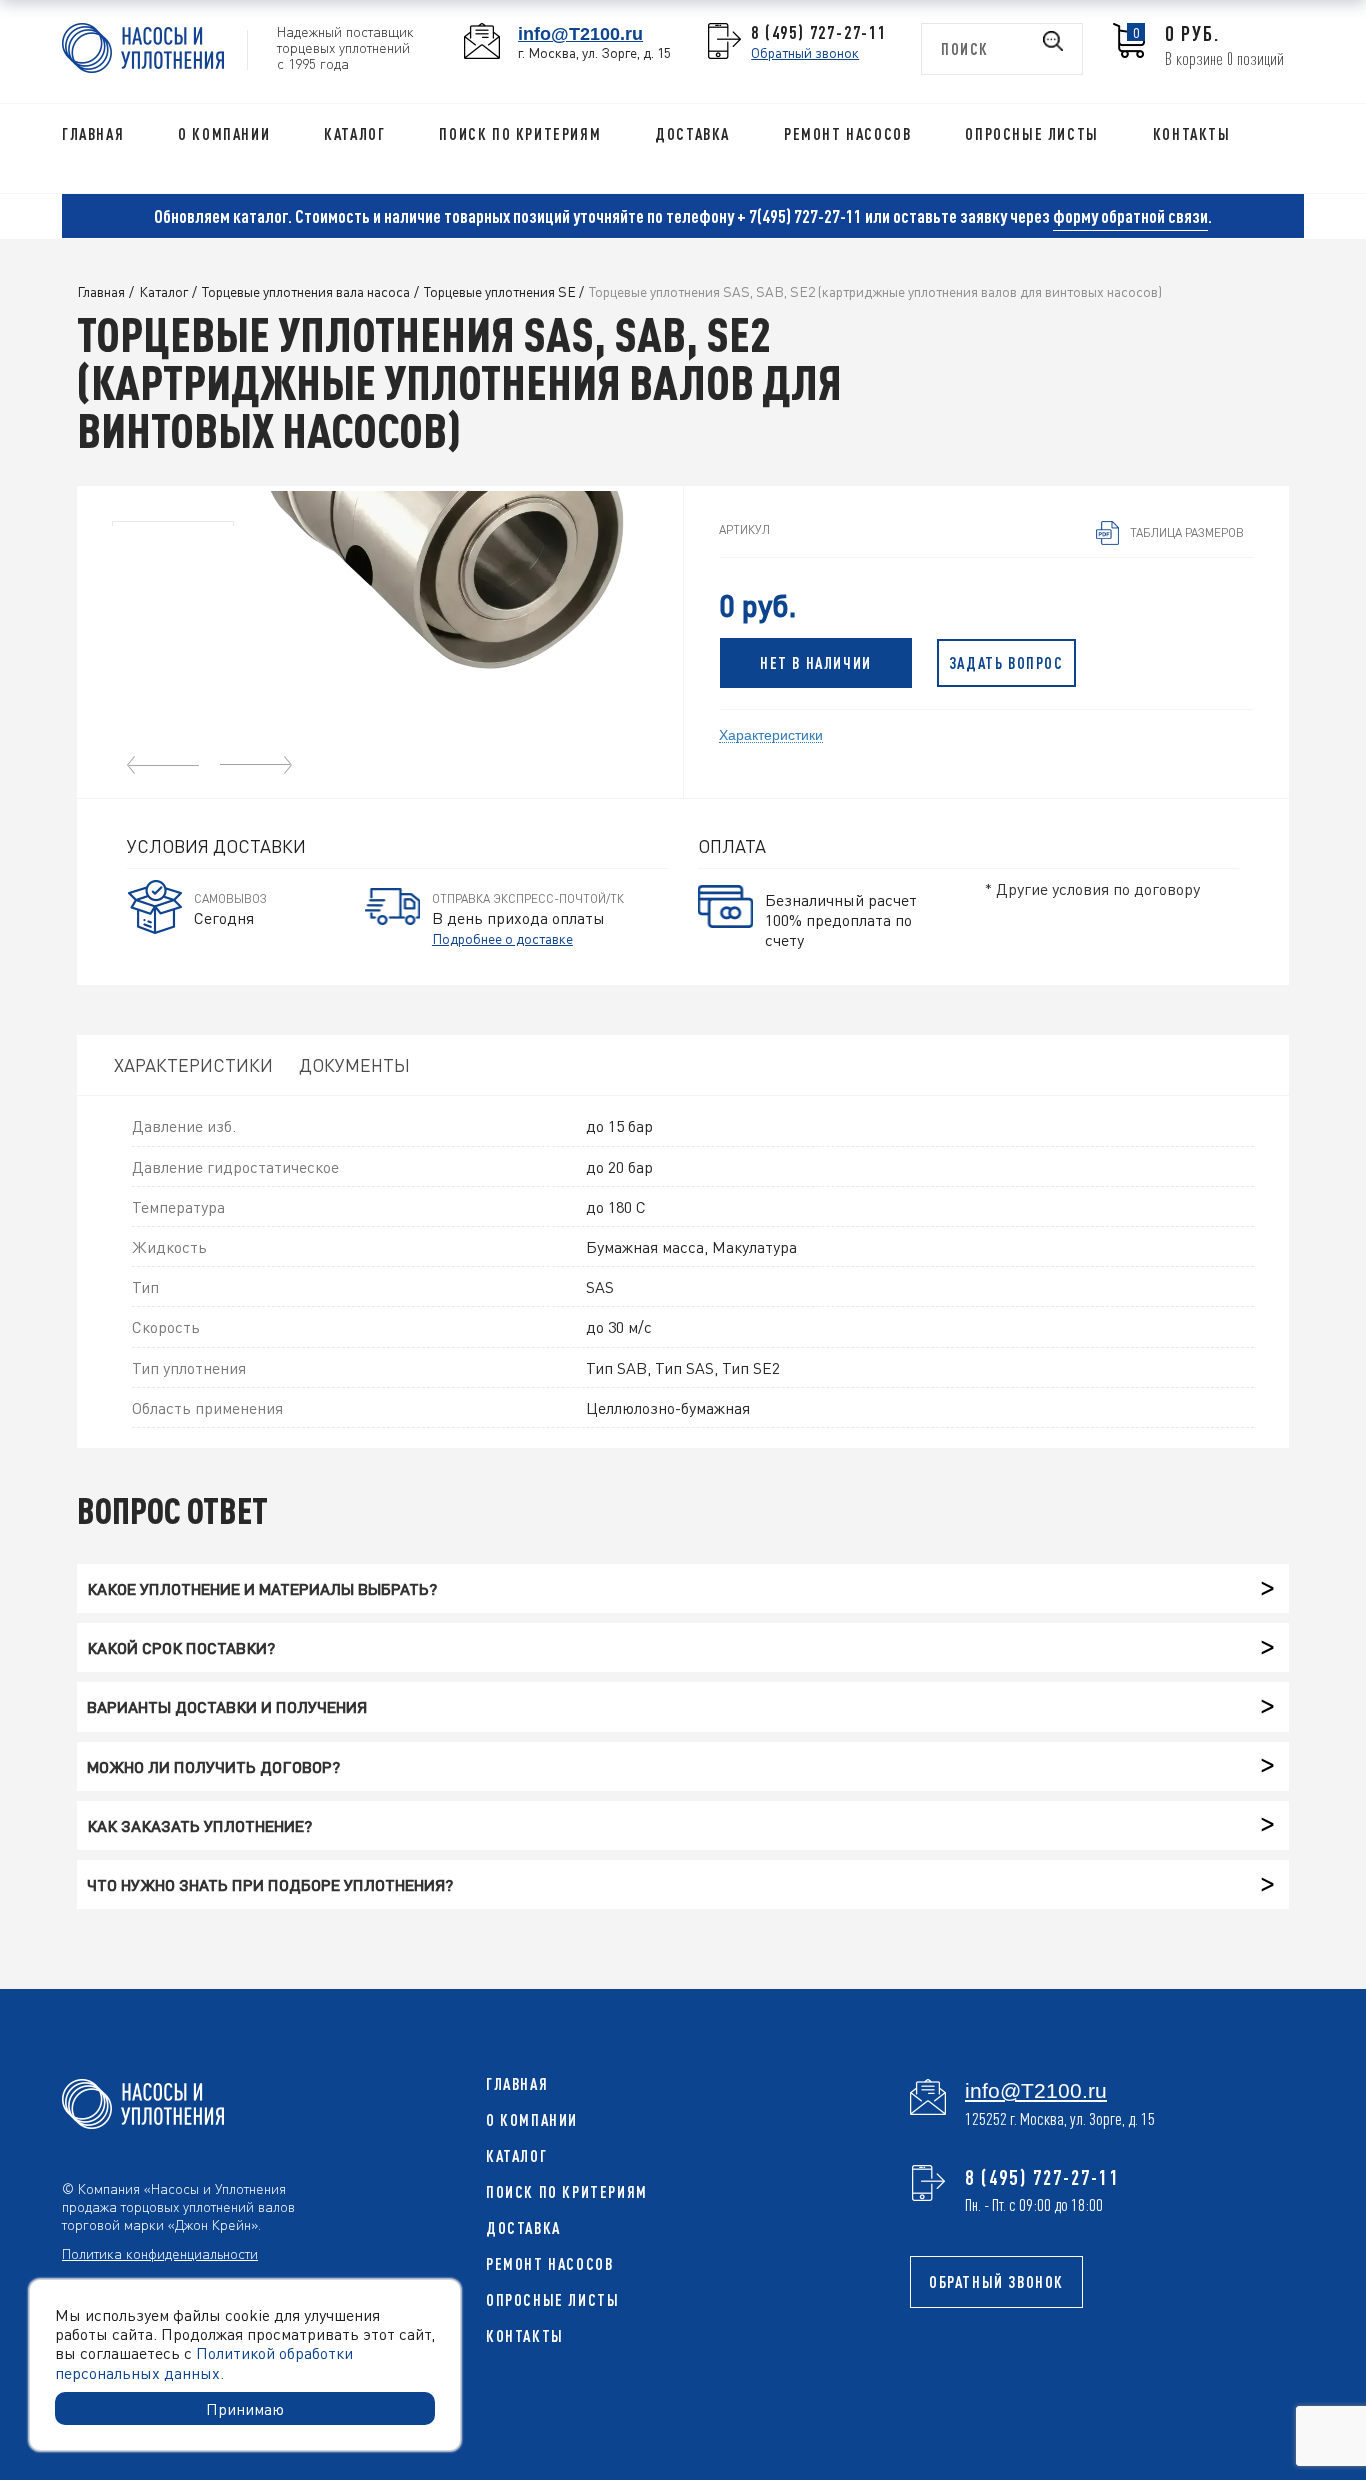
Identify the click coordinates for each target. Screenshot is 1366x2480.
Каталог (354, 134)
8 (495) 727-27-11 (819, 32)
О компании (224, 134)
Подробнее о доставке (502, 938)
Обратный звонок (805, 52)
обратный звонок (996, 2282)
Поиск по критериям (520, 134)
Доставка (692, 134)
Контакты (1192, 134)
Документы (354, 1064)
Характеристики (771, 734)
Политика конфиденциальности (160, 2253)
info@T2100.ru (580, 33)
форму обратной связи (1130, 216)
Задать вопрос (1006, 663)
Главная (93, 134)
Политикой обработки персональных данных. (204, 2362)
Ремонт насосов (847, 134)
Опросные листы (1031, 134)
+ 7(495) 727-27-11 (799, 216)
